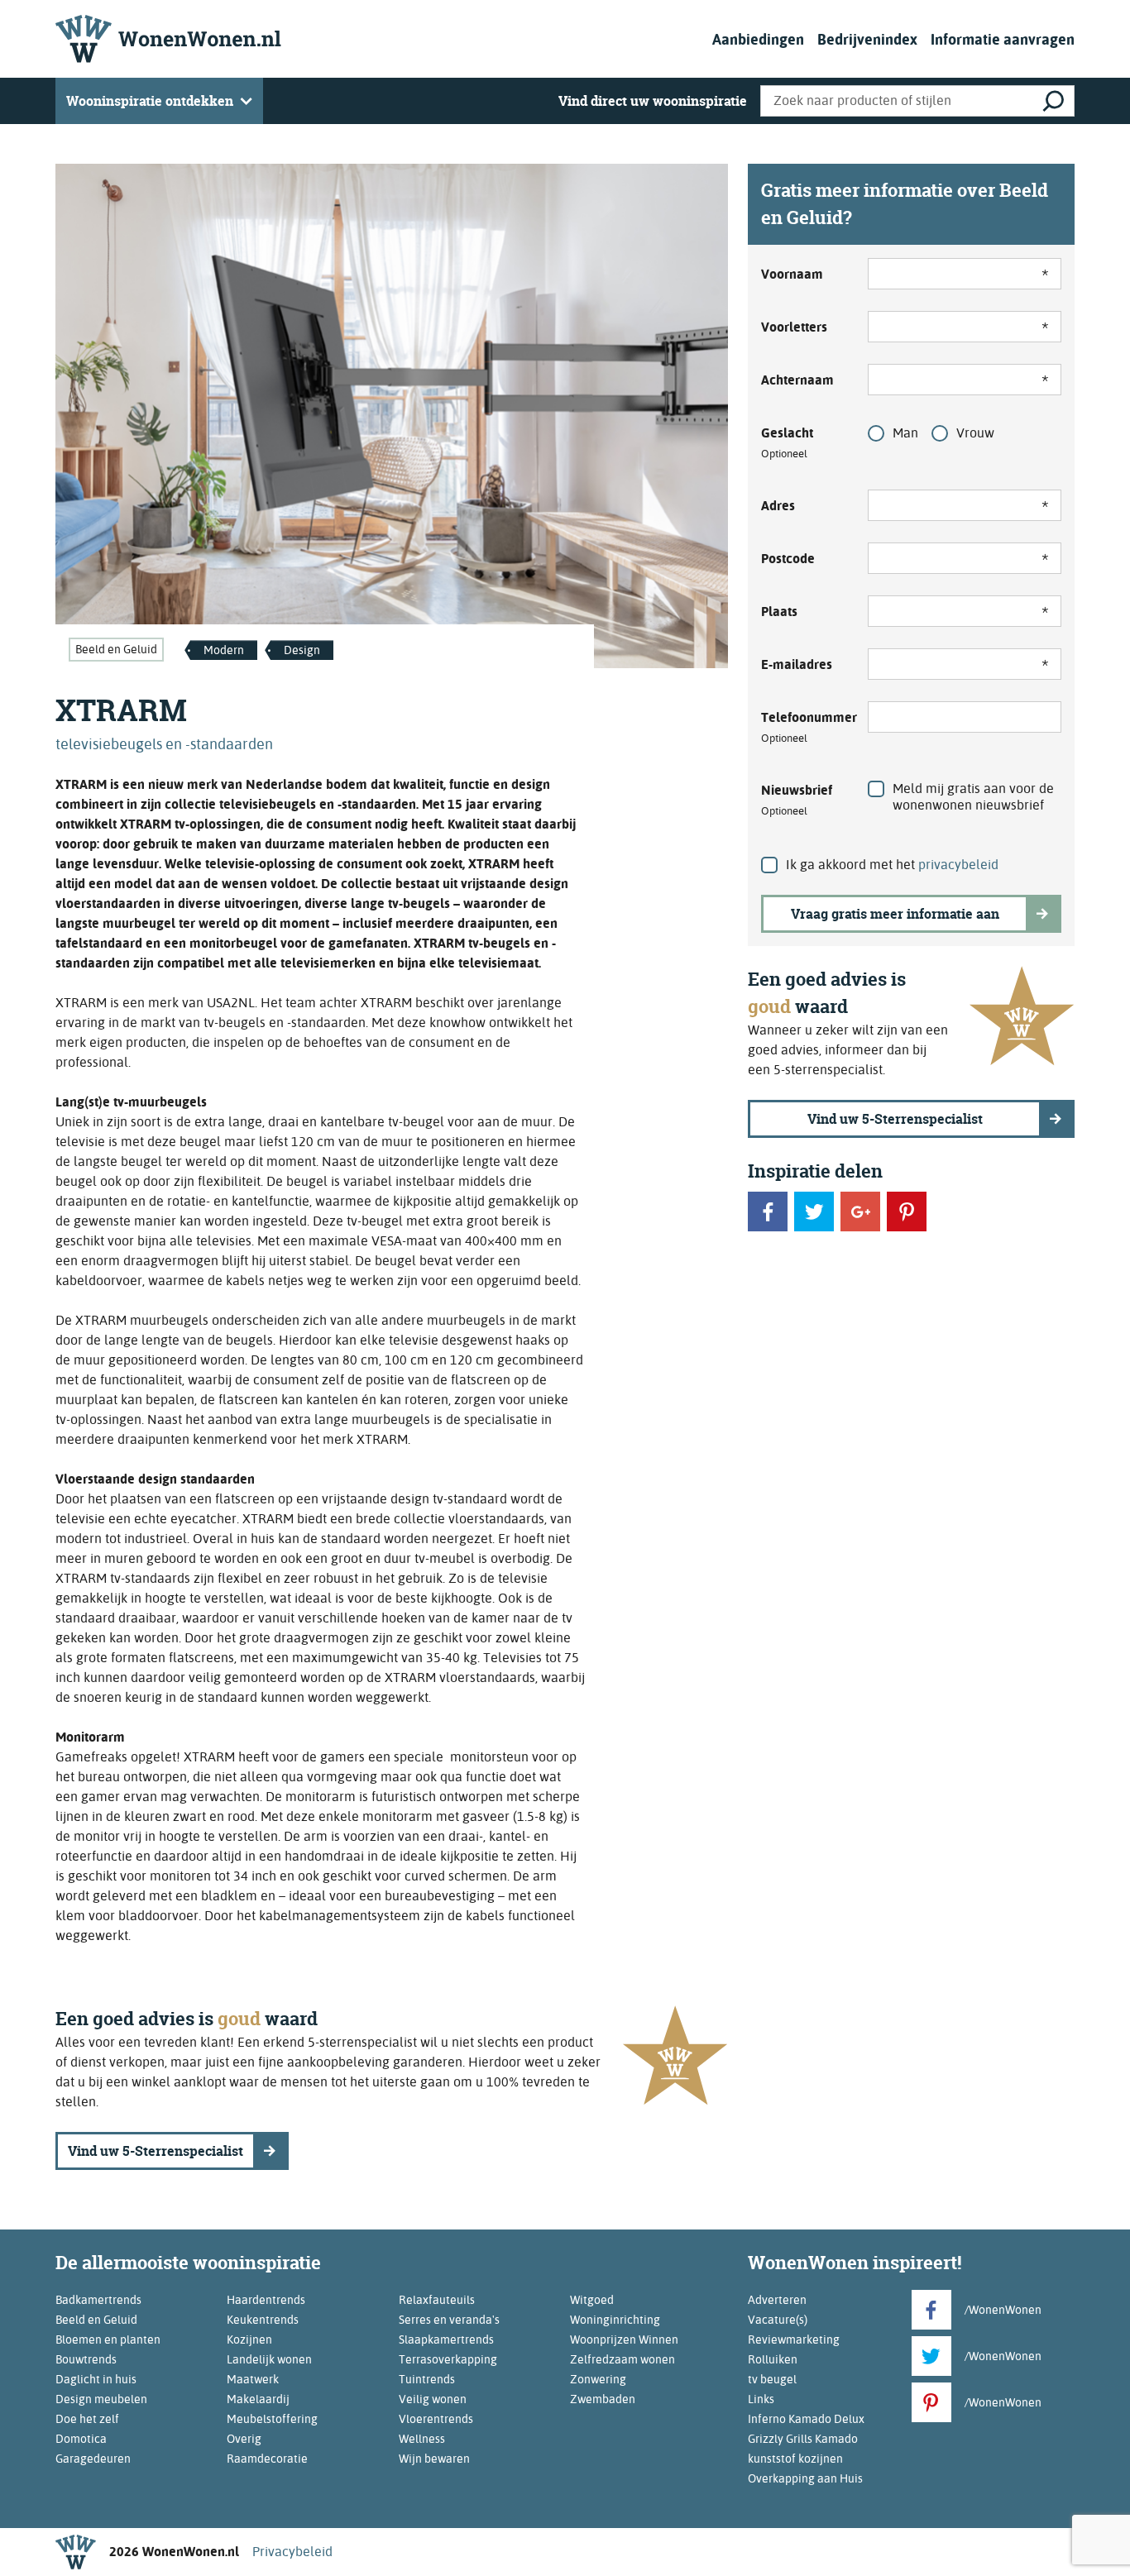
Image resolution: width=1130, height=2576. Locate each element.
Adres (778, 506)
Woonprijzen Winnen (624, 2339)
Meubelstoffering (272, 2419)
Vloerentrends (436, 2419)
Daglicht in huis (96, 2379)
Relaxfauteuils (437, 2300)
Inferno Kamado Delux (806, 2419)
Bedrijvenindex (867, 39)
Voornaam (792, 274)
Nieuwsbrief (797, 800)
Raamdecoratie (267, 2459)
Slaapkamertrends (446, 2339)
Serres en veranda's (449, 2320)
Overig (244, 2439)
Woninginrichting (615, 2320)
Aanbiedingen (758, 39)
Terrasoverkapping (448, 2359)
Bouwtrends (86, 2359)
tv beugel (772, 2379)
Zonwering (598, 2379)
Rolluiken (773, 2359)
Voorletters (794, 327)
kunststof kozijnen (795, 2459)
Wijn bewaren (434, 2459)
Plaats (779, 612)
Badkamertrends (98, 2300)
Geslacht (787, 442)
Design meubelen (101, 2399)
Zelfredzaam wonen (622, 2359)
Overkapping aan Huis (805, 2478)
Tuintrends (427, 2379)
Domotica (81, 2439)
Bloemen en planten (108, 2339)
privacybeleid (958, 865)
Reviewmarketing (794, 2339)
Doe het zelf (87, 2419)
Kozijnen (249, 2339)
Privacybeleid (292, 2552)
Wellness (422, 2439)
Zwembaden (603, 2399)
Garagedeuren (93, 2459)
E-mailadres (797, 664)
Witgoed (592, 2300)
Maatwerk (253, 2379)
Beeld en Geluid (116, 649)
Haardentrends (266, 2300)
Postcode (788, 559)
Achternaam (797, 380)
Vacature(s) (778, 2320)
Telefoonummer (804, 727)
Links (761, 2399)
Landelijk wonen (269, 2359)
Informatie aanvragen (1003, 39)
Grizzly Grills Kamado (803, 2439)
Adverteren (777, 2300)
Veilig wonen (433, 2399)
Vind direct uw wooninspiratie (653, 101)
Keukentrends (263, 2320)
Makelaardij (258, 2399)
